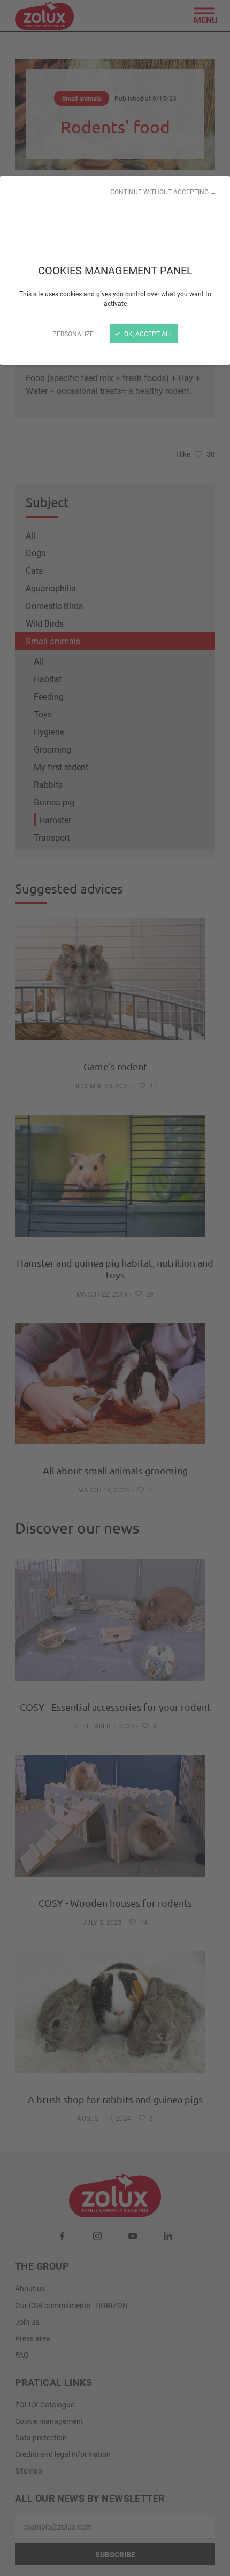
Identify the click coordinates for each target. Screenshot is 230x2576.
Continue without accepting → (163, 192)
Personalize (73, 334)
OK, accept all (147, 334)
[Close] (115, 1288)
